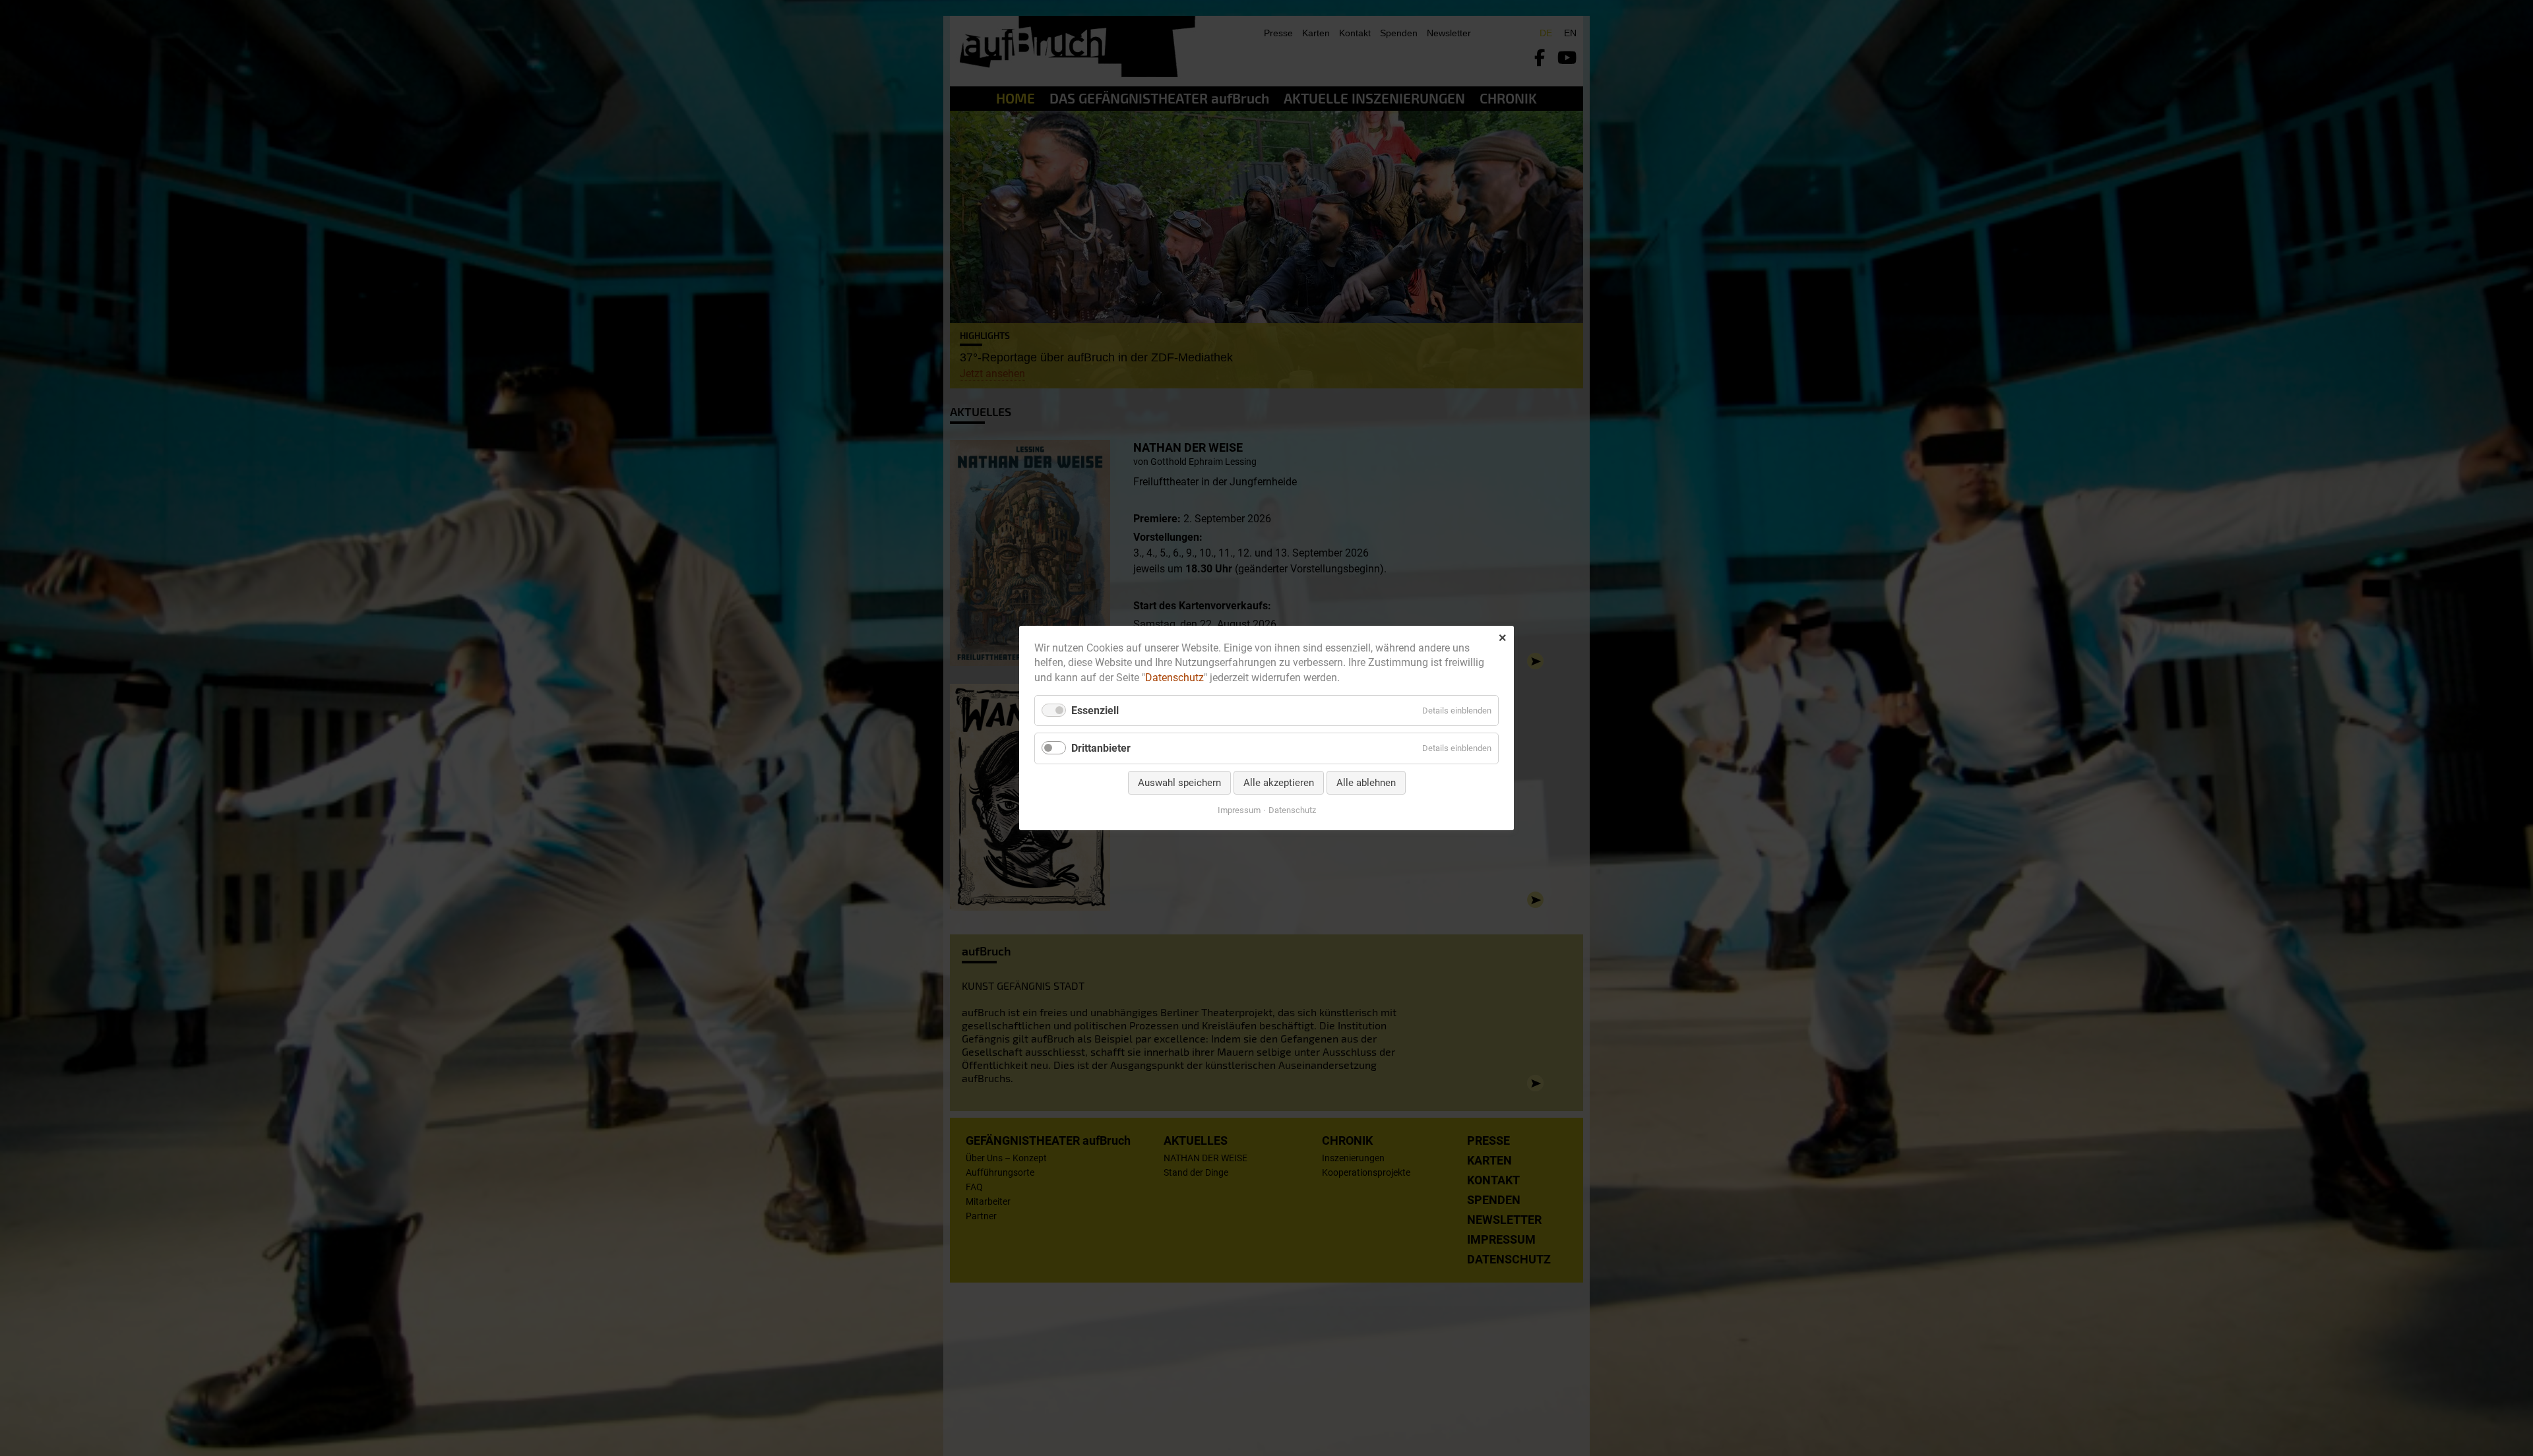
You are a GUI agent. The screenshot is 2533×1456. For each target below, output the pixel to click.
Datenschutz (1174, 678)
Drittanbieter (1101, 749)
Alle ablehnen (1366, 783)
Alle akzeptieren (1279, 783)
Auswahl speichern (1179, 783)
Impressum (1239, 810)
